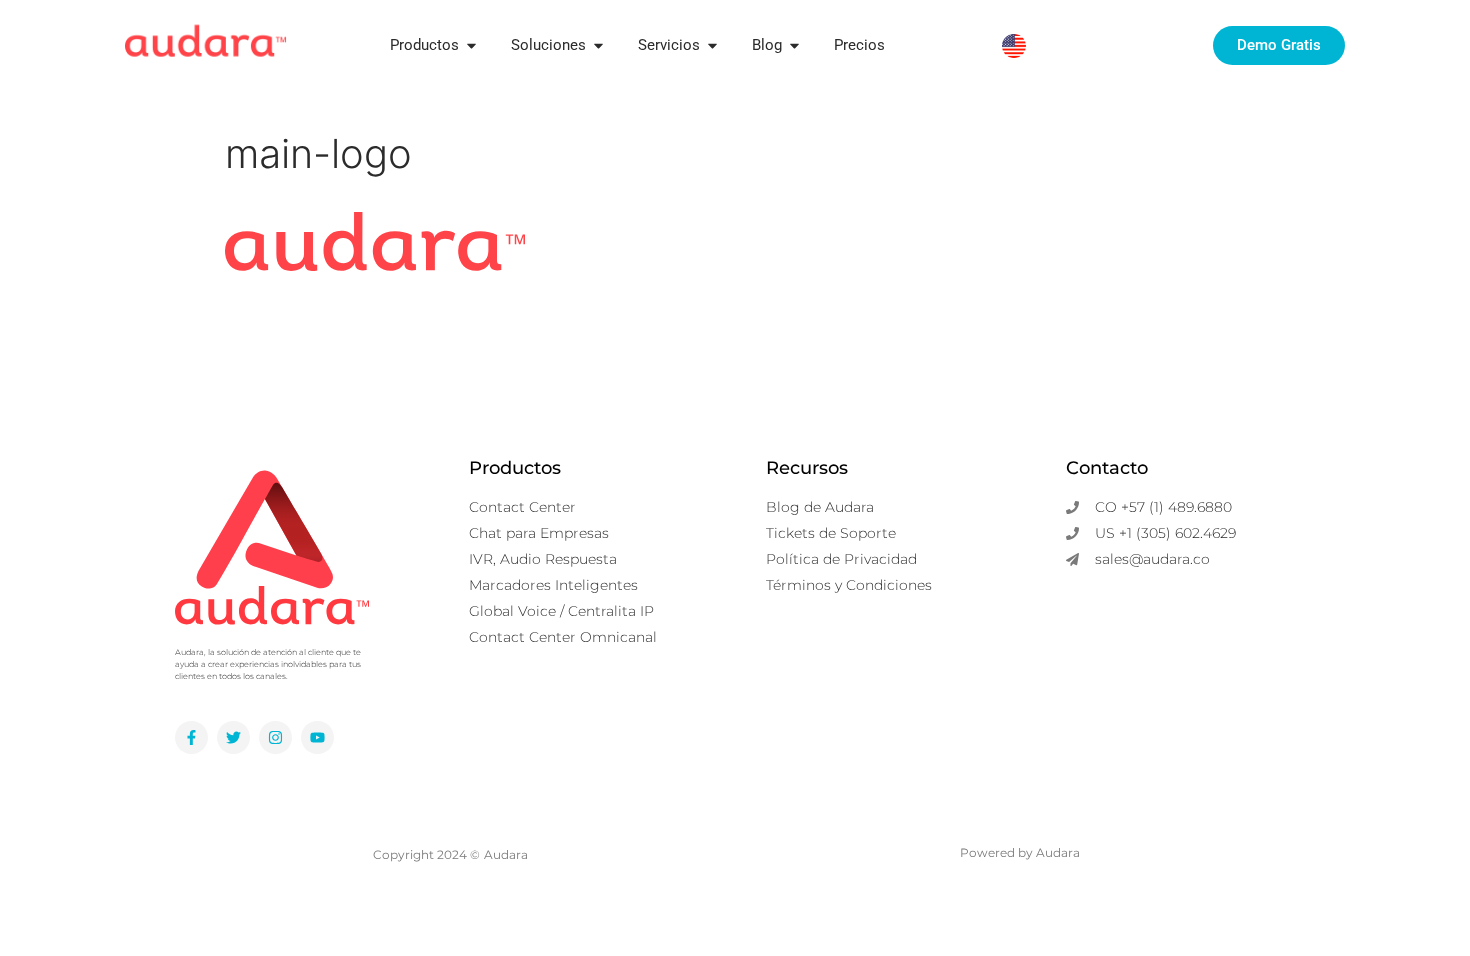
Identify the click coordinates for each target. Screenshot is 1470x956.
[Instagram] (275, 737)
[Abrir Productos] (471, 45)
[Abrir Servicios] (712, 45)
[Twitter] (233, 737)
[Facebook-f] (191, 737)
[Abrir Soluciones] (598, 45)
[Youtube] (317, 737)
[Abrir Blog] (794, 45)
